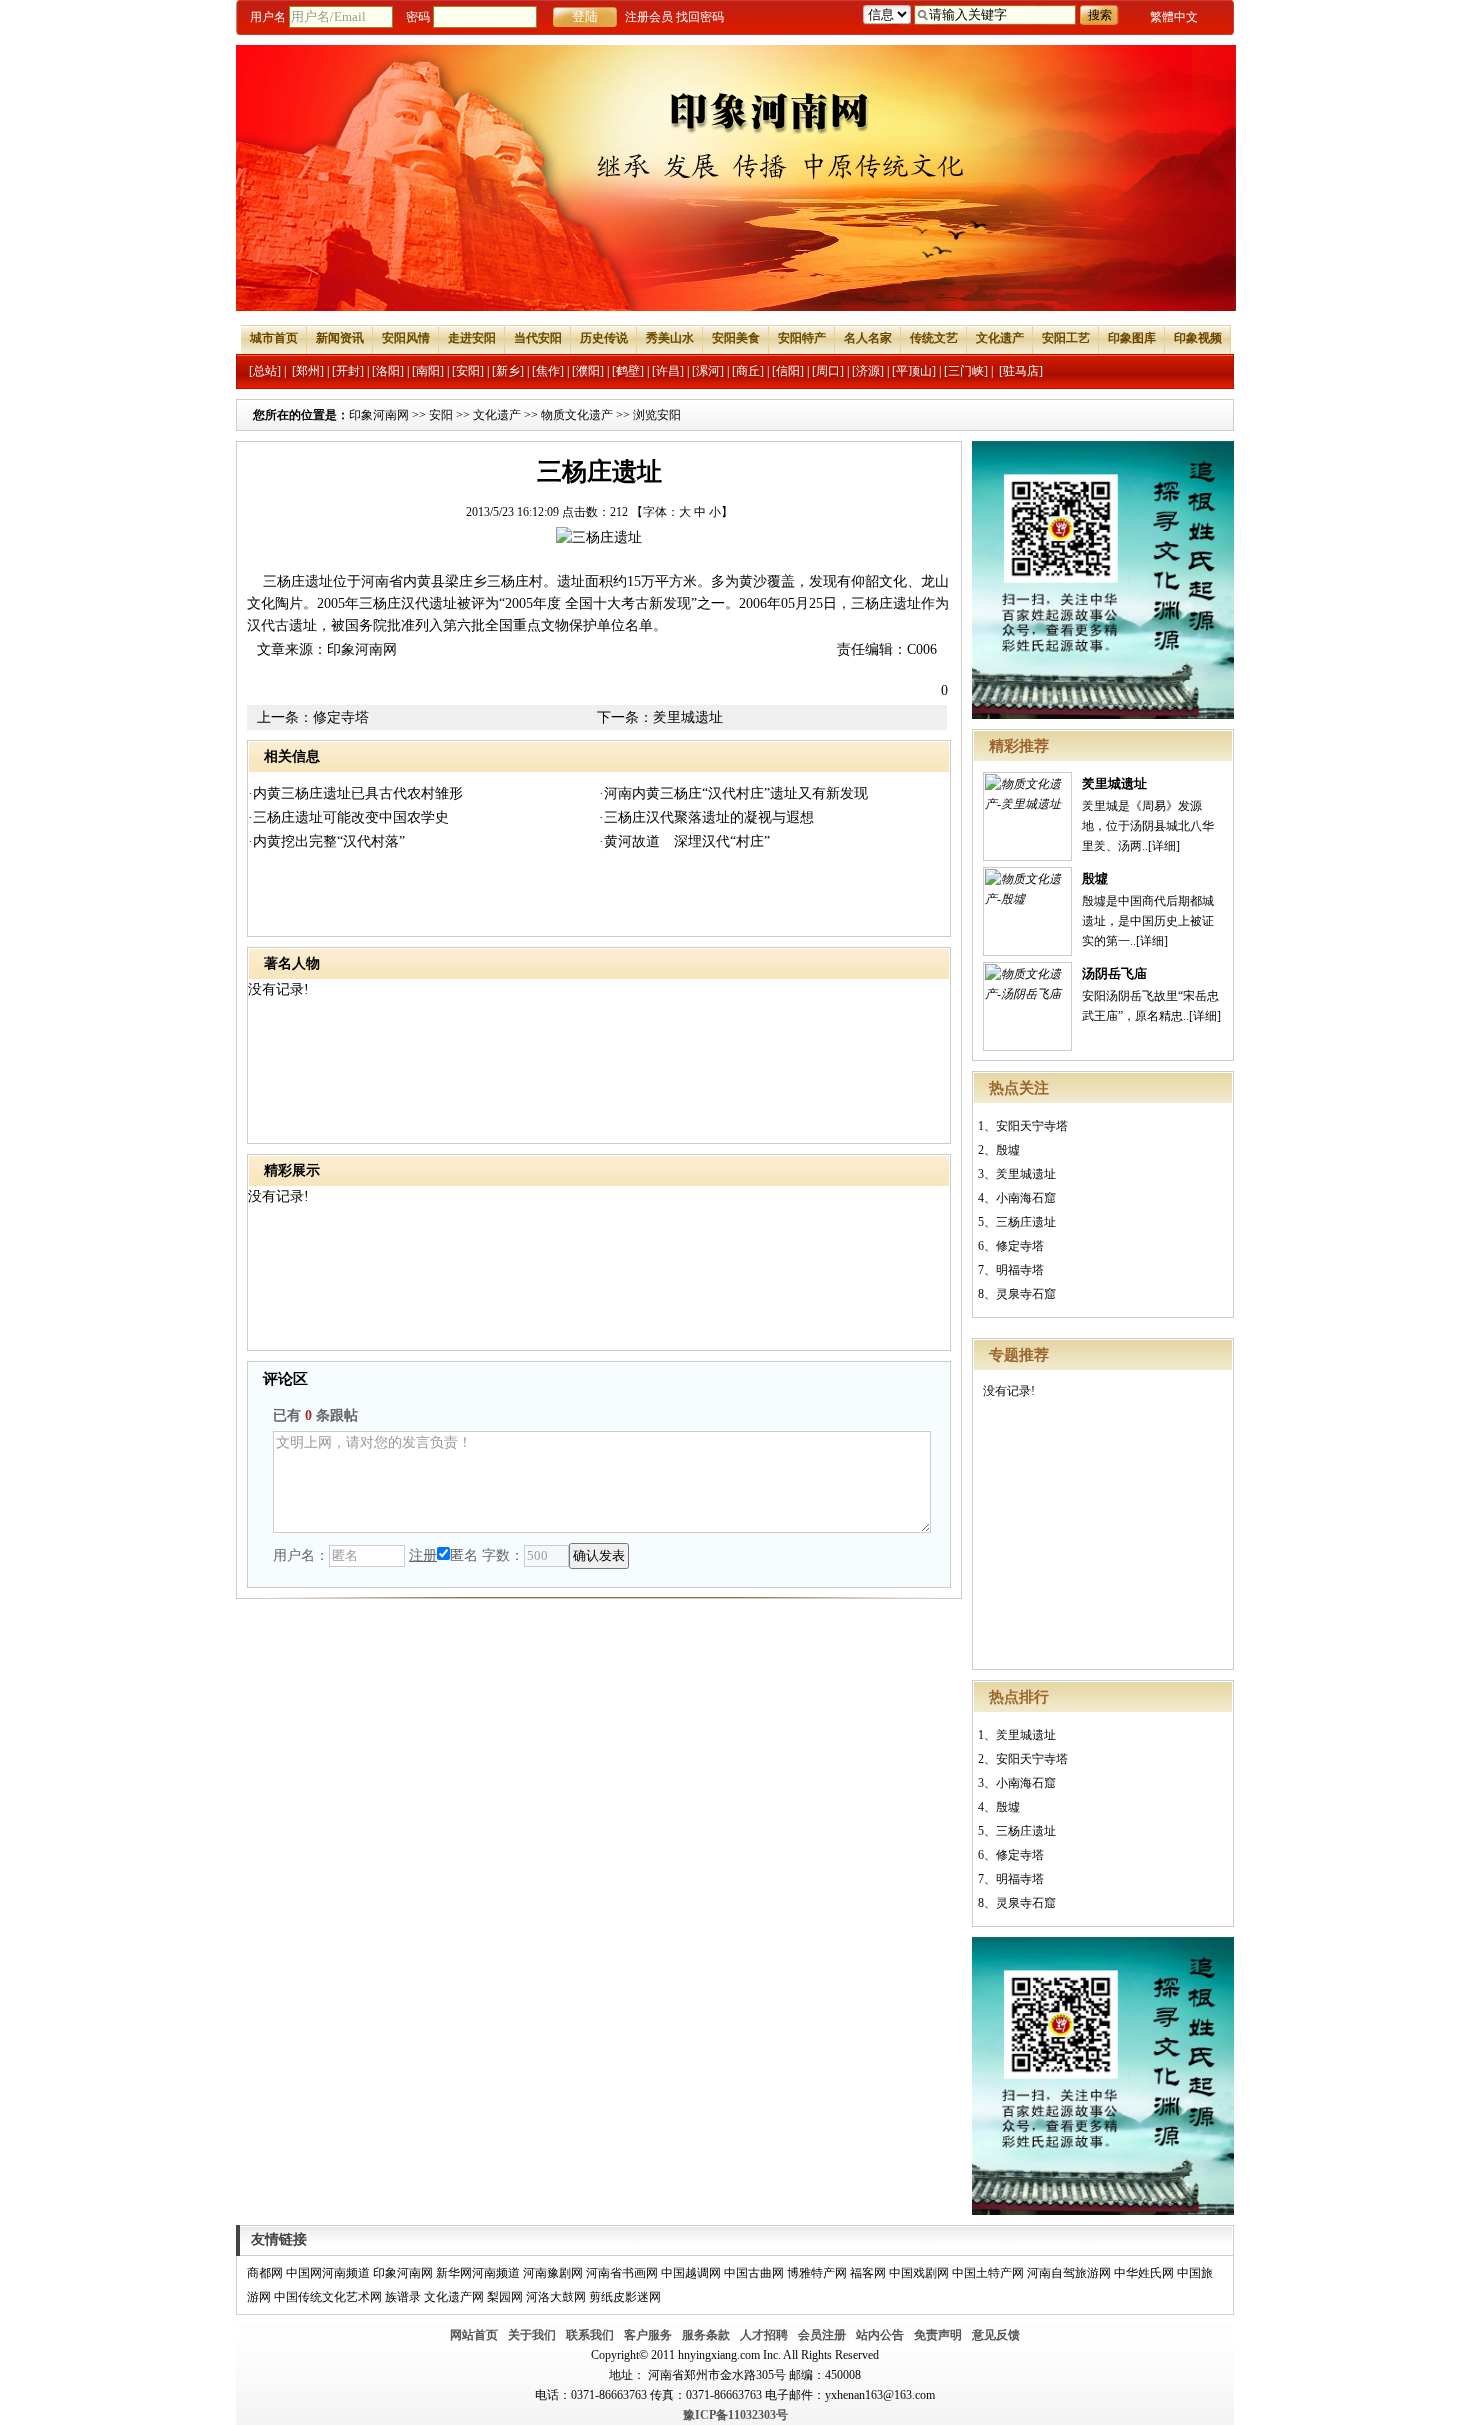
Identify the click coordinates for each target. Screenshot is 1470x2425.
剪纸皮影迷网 (625, 2297)
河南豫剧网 (553, 2273)
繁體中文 (1174, 17)
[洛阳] (388, 371)
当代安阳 (538, 338)
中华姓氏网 (1144, 2273)
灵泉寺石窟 (1026, 1294)
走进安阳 (472, 338)
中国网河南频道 (328, 2273)
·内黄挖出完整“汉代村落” (326, 841)
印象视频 (1198, 338)
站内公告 (880, 2335)
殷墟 (1095, 878)
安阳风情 (406, 338)
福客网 (868, 2273)
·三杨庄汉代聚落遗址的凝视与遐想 (706, 817)
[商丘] (748, 371)
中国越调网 (691, 2273)
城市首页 (274, 338)
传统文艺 (934, 338)
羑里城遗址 (1114, 783)
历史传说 (604, 338)
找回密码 (700, 17)
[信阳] (788, 371)
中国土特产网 (988, 2273)
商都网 (265, 2273)
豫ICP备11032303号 (735, 2415)
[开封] (348, 371)
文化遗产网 (454, 2297)
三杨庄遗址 (1026, 1222)
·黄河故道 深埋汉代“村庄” (684, 841)
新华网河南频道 (478, 2273)
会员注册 (822, 2335)
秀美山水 (670, 338)
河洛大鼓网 (556, 2297)
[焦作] (548, 371)
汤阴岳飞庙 (1114, 973)
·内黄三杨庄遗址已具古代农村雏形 (355, 793)
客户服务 (648, 2335)
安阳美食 (736, 338)
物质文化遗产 (577, 415)
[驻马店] (1021, 371)
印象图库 (1132, 338)
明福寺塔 (1020, 1270)
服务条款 (706, 2335)
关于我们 (532, 2335)
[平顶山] (914, 371)
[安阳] (468, 371)
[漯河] (708, 371)
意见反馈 (996, 2335)
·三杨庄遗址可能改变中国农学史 (348, 817)
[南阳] (428, 371)
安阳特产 (802, 338)
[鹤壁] (628, 371)
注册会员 (649, 17)
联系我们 (590, 2335)
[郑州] (308, 371)
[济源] (868, 371)
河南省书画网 (622, 2273)
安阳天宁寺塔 (1032, 1126)
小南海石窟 (1026, 1198)
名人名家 (868, 338)
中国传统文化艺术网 (328, 2297)
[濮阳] (588, 371)
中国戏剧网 (919, 2273)
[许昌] (668, 371)
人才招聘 (764, 2335)
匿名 (464, 1555)
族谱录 (403, 2297)
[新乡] (508, 371)
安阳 (441, 415)
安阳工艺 (1066, 338)
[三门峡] (966, 371)
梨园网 (505, 2297)
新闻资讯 (340, 338)
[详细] (1164, 846)
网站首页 (474, 2335)
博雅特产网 (817, 2273)
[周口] (828, 371)
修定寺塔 (1020, 1246)
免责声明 (938, 2335)
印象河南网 (379, 415)
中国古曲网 (754, 2273)
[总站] (265, 371)
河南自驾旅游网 (1069, 2273)
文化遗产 (1000, 338)
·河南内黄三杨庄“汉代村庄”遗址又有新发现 (733, 793)
